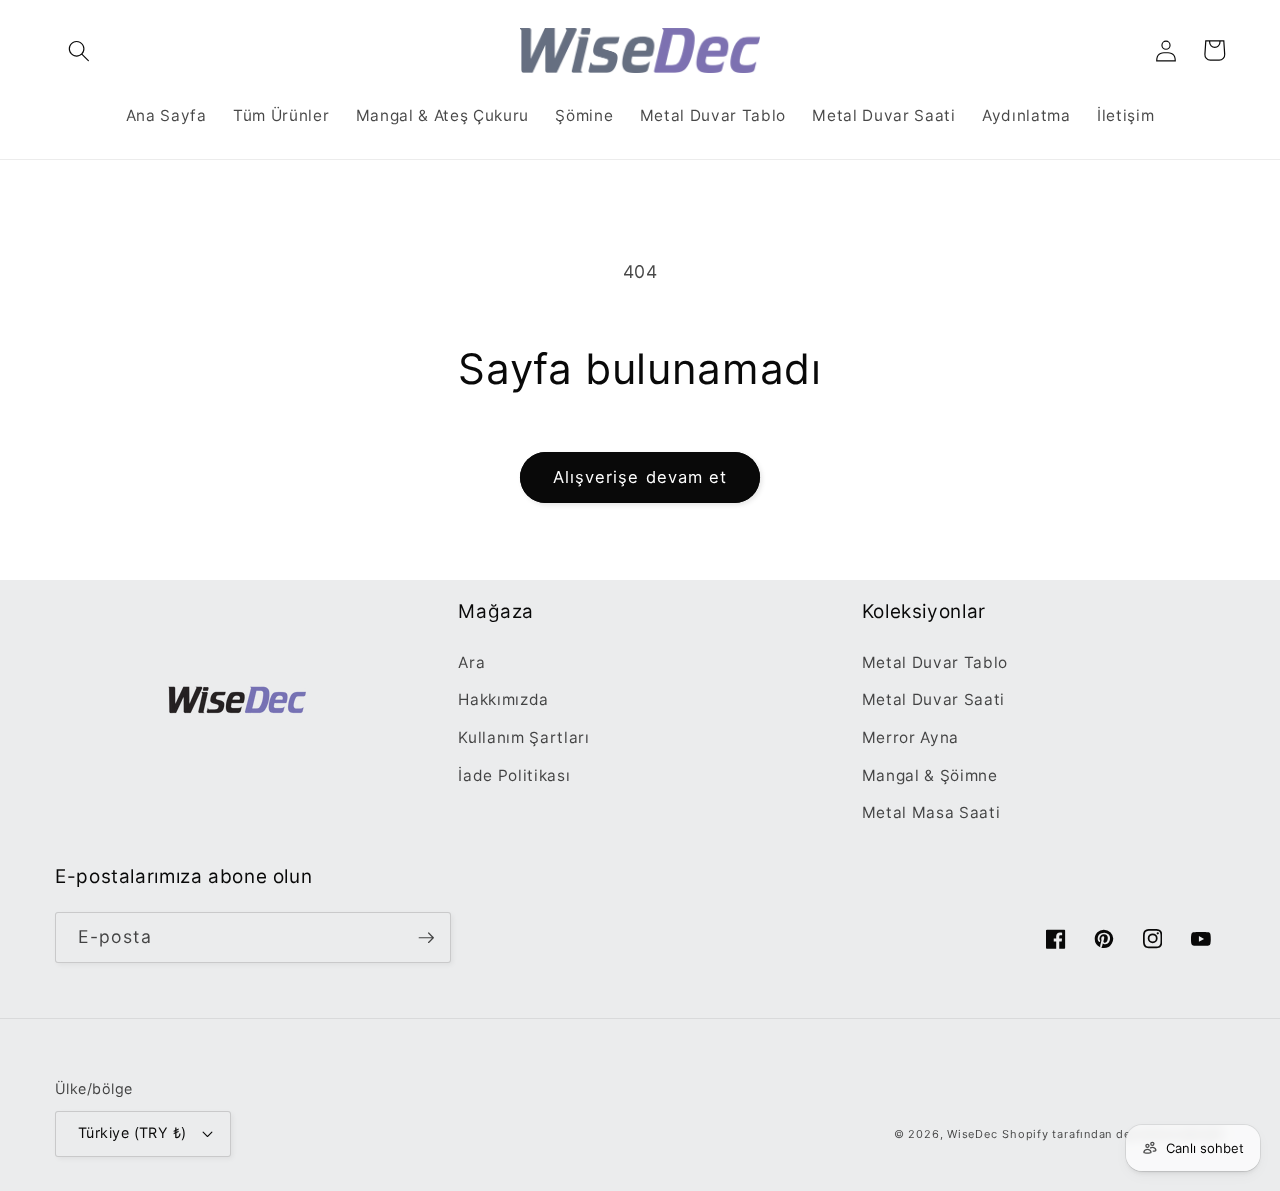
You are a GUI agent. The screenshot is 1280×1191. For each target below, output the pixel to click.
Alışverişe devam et (640, 477)
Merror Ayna (910, 737)
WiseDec (972, 1134)
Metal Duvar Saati (933, 699)
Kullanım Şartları (523, 737)
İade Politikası (514, 775)
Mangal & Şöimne (930, 775)
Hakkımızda (503, 699)
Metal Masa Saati (931, 812)
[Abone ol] (426, 938)
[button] (79, 50)
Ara (471, 662)
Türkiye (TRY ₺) (132, 1132)
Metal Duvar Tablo (935, 662)
